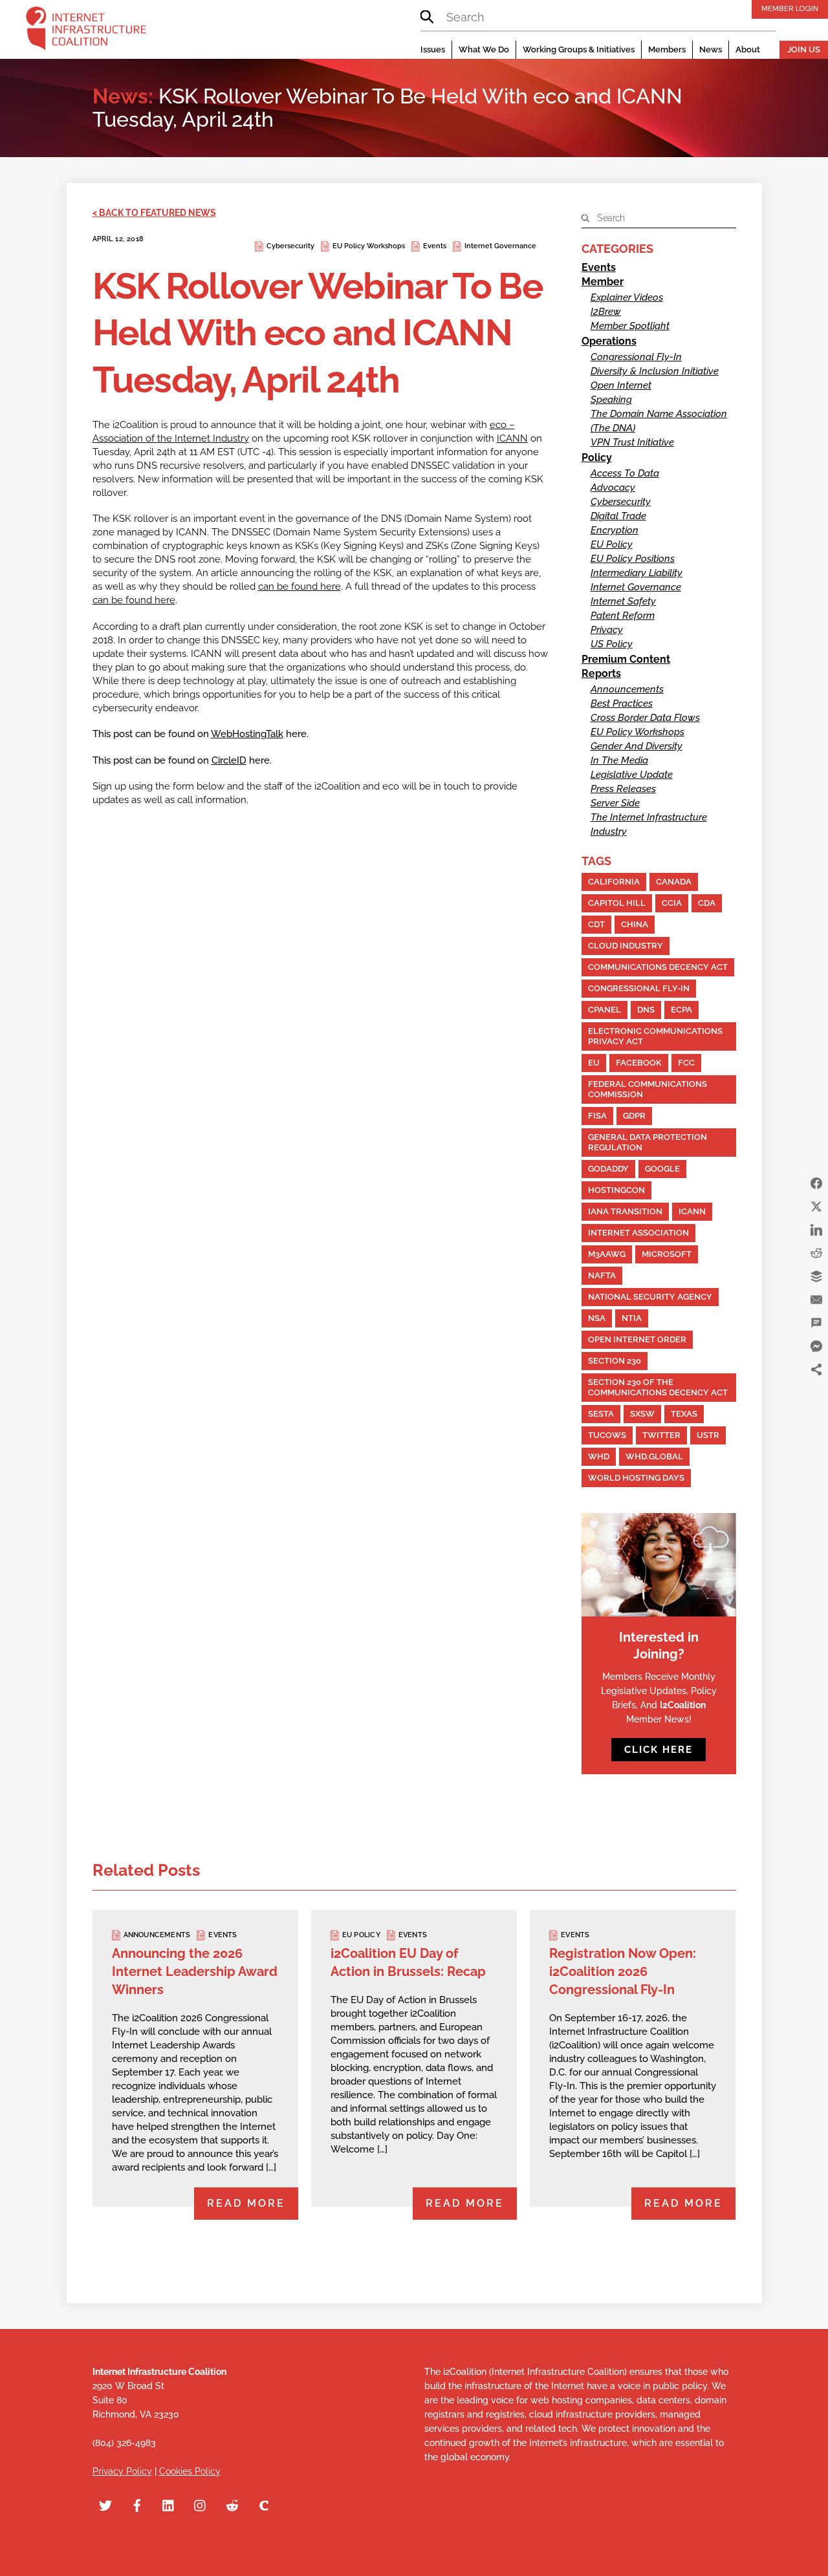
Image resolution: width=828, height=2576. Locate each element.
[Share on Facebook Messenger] (816, 1346)
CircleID (229, 760)
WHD (599, 1456)
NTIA (632, 1318)
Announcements (627, 689)
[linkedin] (169, 2504)
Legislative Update (632, 775)
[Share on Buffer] (816, 1276)
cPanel (605, 1010)
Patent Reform (623, 616)
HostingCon (616, 1190)
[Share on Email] (816, 1300)
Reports (601, 673)
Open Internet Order (637, 1339)
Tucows (607, 1435)
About (748, 49)
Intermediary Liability (637, 573)
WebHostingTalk (247, 734)
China (635, 924)
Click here (659, 1750)
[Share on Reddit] (816, 1253)
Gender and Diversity (637, 746)
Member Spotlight (630, 326)
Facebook (639, 1063)
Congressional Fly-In (636, 357)
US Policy (612, 644)
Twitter (661, 1435)
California (614, 882)
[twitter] (105, 2504)
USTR (708, 1435)
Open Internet (621, 385)
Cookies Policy (190, 2471)
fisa (597, 1116)
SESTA (601, 1414)
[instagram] (201, 2504)
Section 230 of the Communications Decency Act (658, 1387)
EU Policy (612, 544)
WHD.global (654, 1456)
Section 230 (615, 1361)
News (711, 49)
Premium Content (626, 659)
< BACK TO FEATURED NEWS (154, 213)
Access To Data (625, 473)
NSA (597, 1318)
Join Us (804, 49)
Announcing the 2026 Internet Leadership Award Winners (195, 1971)
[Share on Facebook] (816, 1183)
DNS (646, 1010)
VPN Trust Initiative (632, 442)
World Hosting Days (636, 1478)
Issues (433, 49)
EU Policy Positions (633, 559)
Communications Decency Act (658, 967)
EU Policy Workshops (369, 246)
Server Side (615, 803)
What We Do (484, 49)
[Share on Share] (816, 1369)
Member (603, 282)
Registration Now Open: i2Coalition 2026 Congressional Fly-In (623, 1971)
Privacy (607, 630)
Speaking (611, 400)
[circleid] (264, 2504)
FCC (686, 1063)
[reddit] (232, 2504)
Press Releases (623, 789)
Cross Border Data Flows (645, 718)
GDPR (634, 1116)
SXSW (642, 1414)
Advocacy (613, 488)
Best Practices (622, 703)
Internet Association (638, 1233)
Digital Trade (618, 516)
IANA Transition (625, 1211)
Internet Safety (623, 601)
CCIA (672, 903)
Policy (597, 457)
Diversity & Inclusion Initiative (655, 371)
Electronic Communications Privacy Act (655, 1036)
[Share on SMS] (816, 1323)
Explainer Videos (627, 297)
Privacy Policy (122, 2471)
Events (435, 246)
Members (667, 49)
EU (594, 1063)
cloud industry (626, 946)
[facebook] (137, 2504)
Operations (609, 341)
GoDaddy (608, 1169)
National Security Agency (650, 1297)
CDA (707, 903)
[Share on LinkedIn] (816, 1230)
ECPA (681, 1010)
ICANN (512, 438)
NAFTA (602, 1275)
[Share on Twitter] (816, 1207)
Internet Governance (500, 246)
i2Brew (606, 312)
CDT (596, 924)
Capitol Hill (617, 903)
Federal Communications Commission (648, 1089)
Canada (674, 882)
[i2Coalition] (86, 31)
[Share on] (816, 1393)
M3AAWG (607, 1254)
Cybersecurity (290, 246)
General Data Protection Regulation (648, 1142)
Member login (790, 8)
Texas (684, 1414)
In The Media (619, 760)
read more (246, 2203)
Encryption (615, 530)
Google (662, 1169)
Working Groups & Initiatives (579, 49)
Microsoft (667, 1254)
